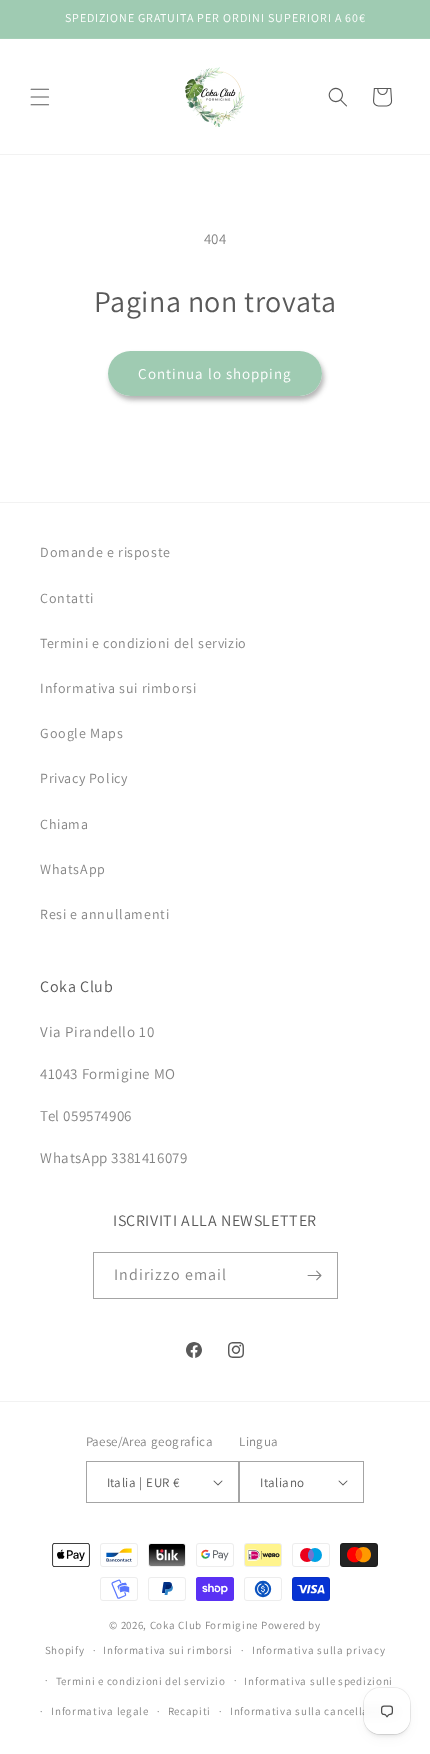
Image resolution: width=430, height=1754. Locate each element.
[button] (40, 97)
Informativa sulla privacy (319, 1650)
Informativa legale (100, 1711)
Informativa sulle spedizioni (318, 1681)
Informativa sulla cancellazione (314, 1711)
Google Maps (82, 733)
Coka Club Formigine (204, 1625)
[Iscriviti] (315, 1275)
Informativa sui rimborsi (118, 688)
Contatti (67, 598)
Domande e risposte (105, 552)
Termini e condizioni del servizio (143, 643)
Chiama (64, 824)
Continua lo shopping (215, 373)
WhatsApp (73, 869)
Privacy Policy (83, 778)
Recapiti (190, 1711)
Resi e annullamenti (104, 914)
